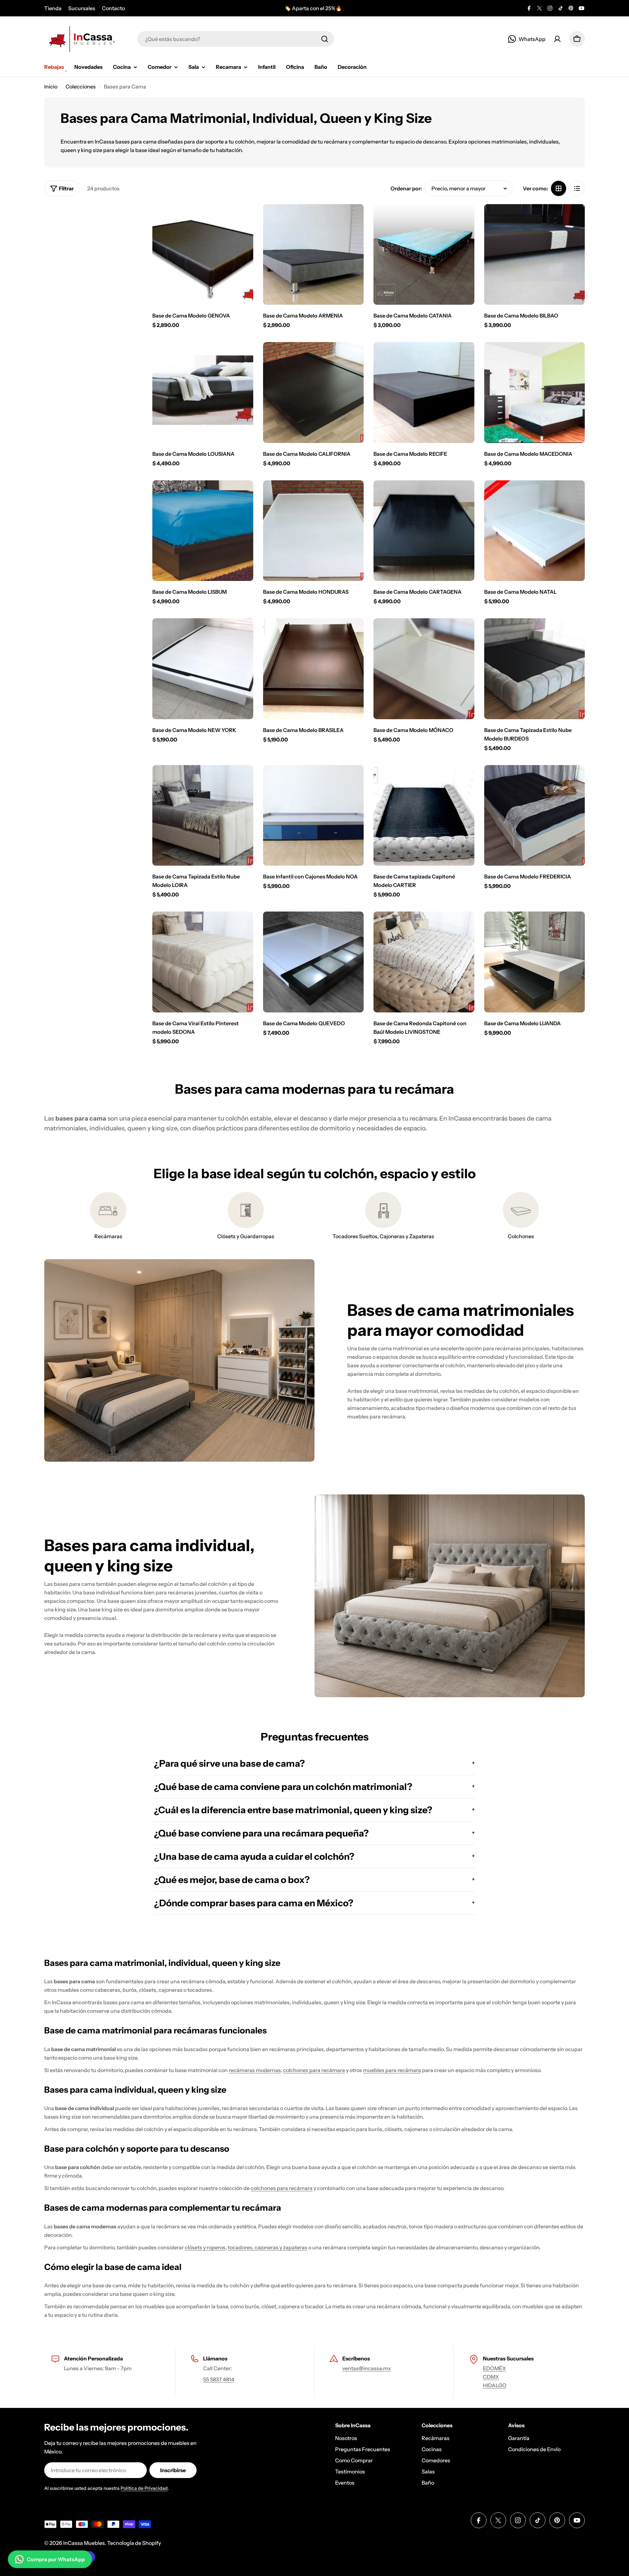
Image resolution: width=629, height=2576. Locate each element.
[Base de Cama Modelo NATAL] (535, 531)
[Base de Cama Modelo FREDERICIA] (535, 816)
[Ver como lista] (577, 188)
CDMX (491, 2377)
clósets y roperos (205, 2247)
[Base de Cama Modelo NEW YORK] (203, 669)
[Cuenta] (557, 39)
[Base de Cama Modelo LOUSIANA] (203, 393)
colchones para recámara (314, 2070)
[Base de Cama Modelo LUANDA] (535, 962)
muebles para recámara (392, 2070)
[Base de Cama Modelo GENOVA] (203, 255)
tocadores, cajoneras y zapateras (267, 2247)
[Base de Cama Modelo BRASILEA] (314, 669)
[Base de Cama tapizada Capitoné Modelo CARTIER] (424, 816)
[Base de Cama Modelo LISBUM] (203, 531)
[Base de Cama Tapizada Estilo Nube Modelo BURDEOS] (535, 669)
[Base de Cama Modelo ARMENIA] (314, 255)
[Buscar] (325, 39)
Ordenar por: (406, 188)
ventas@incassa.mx (367, 2368)
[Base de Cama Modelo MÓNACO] (424, 669)
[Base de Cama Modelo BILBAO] (535, 255)
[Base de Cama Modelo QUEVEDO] (314, 962)
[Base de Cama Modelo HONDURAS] (314, 531)
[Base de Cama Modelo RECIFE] (424, 393)
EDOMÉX (494, 2368)
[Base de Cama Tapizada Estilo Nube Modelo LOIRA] (203, 816)
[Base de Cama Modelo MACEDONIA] (535, 393)
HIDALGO (495, 2385)
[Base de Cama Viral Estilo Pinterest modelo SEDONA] (203, 962)
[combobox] (236, 39)
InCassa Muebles (84, 2543)
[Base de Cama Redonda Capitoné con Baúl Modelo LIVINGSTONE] (424, 962)
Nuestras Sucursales (508, 2358)
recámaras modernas (255, 2070)
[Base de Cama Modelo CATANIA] (424, 255)
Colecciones (81, 87)
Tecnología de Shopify (134, 2543)
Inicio (51, 87)
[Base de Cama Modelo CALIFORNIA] (314, 393)
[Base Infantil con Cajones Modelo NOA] (314, 816)
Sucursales (82, 8)
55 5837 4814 (219, 2379)
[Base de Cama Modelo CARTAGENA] (424, 531)
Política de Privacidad (144, 2488)
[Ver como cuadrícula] (559, 188)
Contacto (113, 8)
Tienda (53, 8)
